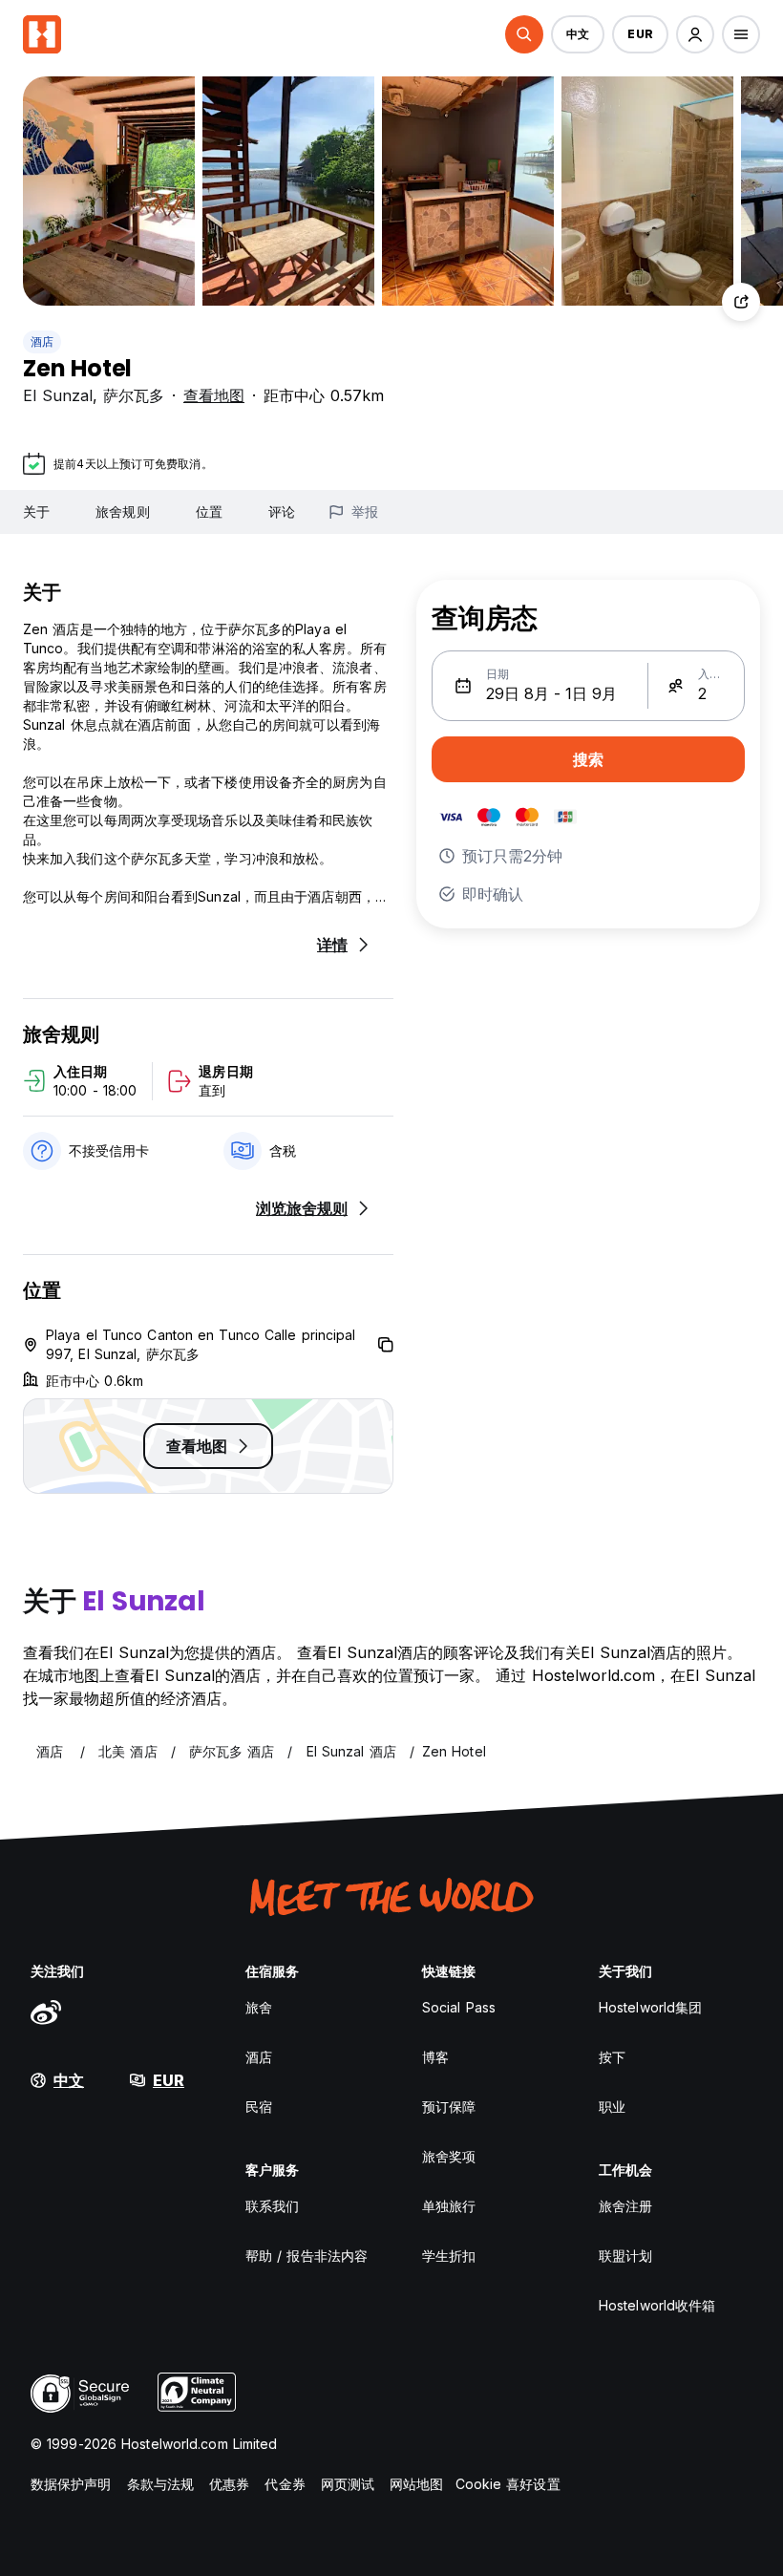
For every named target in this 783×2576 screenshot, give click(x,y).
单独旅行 (449, 2206)
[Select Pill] (524, 34)
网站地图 (416, 2484)
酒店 (42, 341)
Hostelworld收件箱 (657, 2305)
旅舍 (259, 2007)
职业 (612, 2107)
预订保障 (449, 2107)
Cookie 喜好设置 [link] (508, 2484)
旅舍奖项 (449, 2156)
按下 (612, 2057)
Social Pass (459, 2007)
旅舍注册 (625, 2206)
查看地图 (214, 395)
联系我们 (272, 2206)
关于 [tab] (36, 511)
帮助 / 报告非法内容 (307, 2256)
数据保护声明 (71, 2484)
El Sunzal (58, 395)
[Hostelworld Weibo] (46, 2012)
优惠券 (229, 2484)
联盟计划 (625, 2256)
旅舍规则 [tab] (122, 511)
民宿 (259, 2107)
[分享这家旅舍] (741, 302)
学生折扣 (449, 2256)
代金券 (285, 2484)
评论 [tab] (282, 511)
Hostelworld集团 (650, 2007)
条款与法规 (161, 2484)
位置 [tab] (209, 511)
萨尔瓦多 (134, 395)
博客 (435, 2057)
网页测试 (348, 2484)
